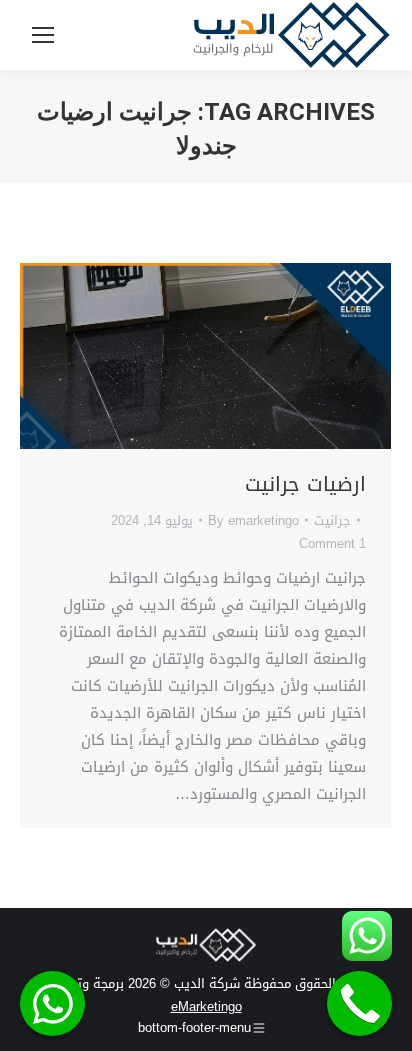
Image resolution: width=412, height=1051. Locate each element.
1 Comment (332, 543)
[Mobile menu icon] (43, 35)
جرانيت (332, 520)
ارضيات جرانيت (305, 484)
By (253, 520)
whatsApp (52, 1003)
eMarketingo (206, 1006)
